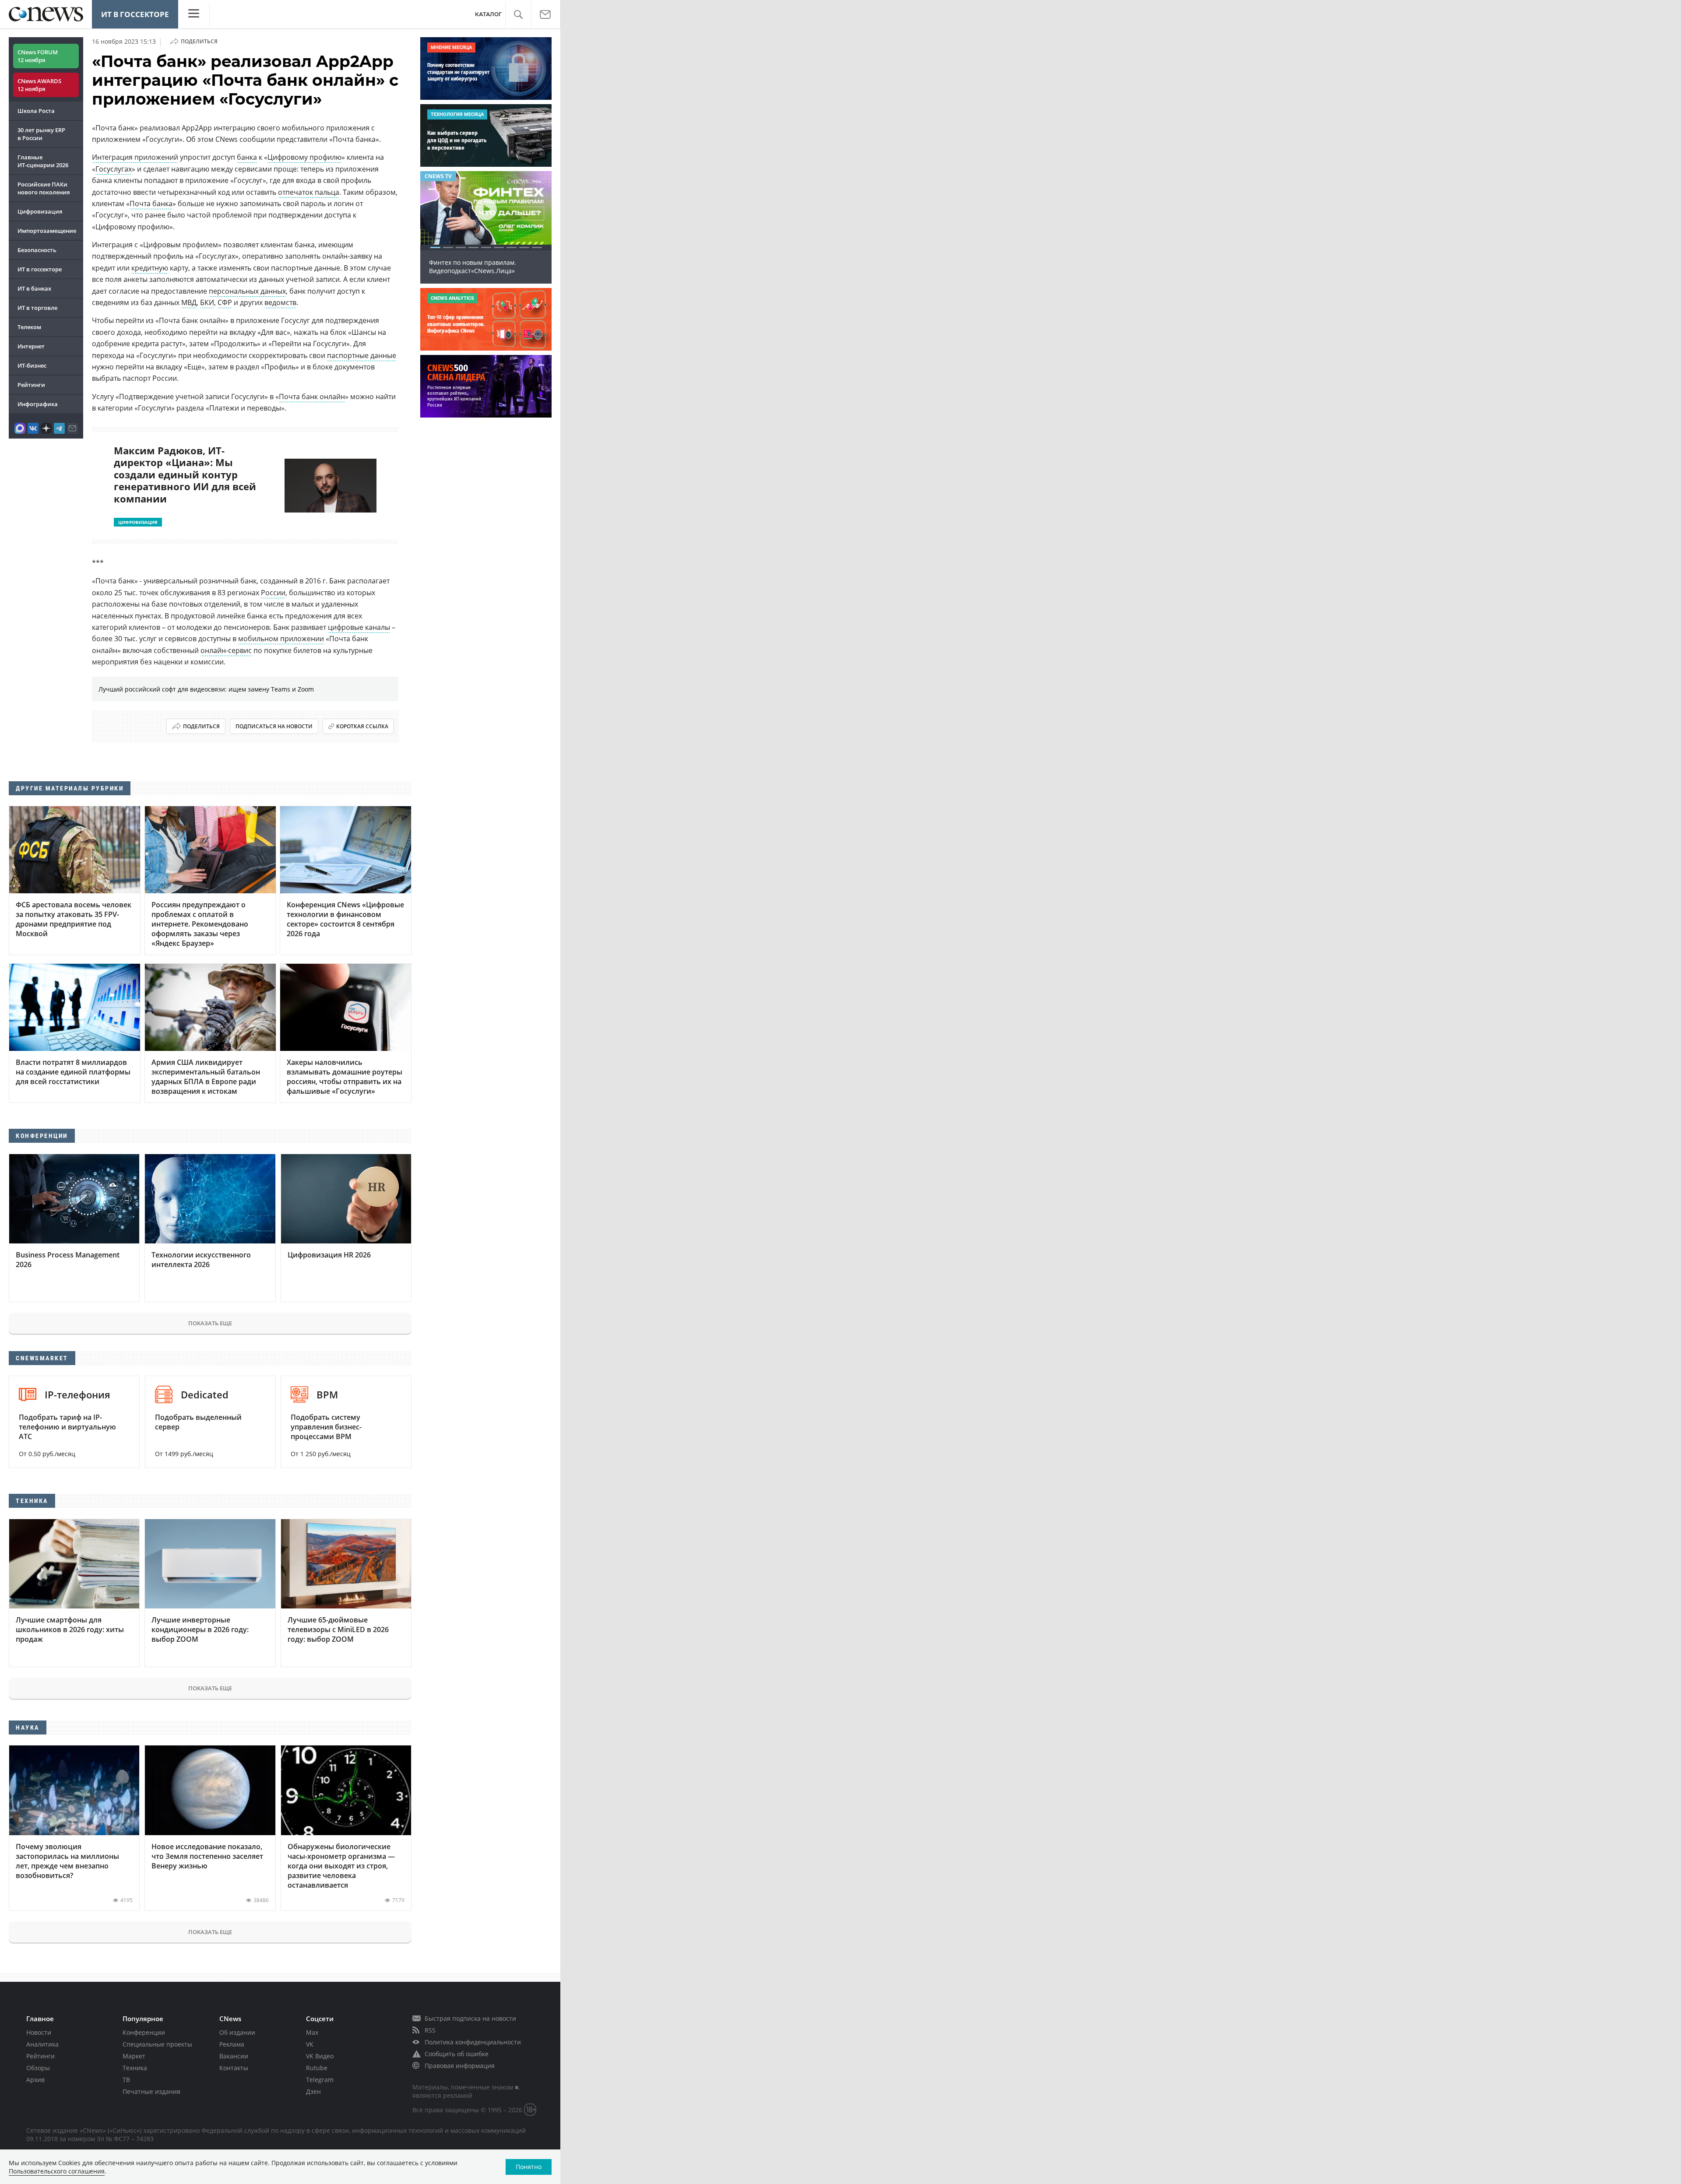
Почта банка (151, 204)
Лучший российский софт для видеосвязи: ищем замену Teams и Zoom (206, 689)
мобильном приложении (281, 639)
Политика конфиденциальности (473, 2042)
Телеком (29, 327)
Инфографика (38, 404)
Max (312, 2032)
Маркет (134, 2056)
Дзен (313, 2091)
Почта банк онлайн (312, 397)
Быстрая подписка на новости (470, 2018)
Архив (35, 2080)
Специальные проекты (157, 2044)
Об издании (237, 2032)
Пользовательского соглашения (57, 2171)
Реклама (232, 2044)
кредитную (150, 268)
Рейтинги (31, 385)
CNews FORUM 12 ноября (38, 56)
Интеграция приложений (135, 157)
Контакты (234, 2068)
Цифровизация (40, 211)
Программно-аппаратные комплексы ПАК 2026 (485, 267)
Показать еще (210, 1323)
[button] (518, 15)
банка (247, 157)
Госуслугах (114, 169)
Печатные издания (151, 2091)
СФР (225, 302)
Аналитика (42, 2044)
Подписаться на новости (274, 726)
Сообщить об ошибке (457, 2054)
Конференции (144, 2032)
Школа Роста (36, 111)
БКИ (207, 302)
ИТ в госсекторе (135, 14)
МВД (189, 302)
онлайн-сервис (226, 650)
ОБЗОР (434, 176)
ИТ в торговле (37, 308)
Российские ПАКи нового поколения (44, 188)
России (273, 593)
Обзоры (38, 2068)
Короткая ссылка (362, 726)
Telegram (320, 2080)
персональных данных (247, 291)
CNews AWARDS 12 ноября (39, 85)
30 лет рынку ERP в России (41, 134)
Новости (39, 2032)
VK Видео (320, 2056)
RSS (430, 2030)
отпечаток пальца (309, 192)
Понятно (529, 2167)
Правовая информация (460, 2066)
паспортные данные (362, 355)
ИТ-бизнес (32, 365)
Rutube (317, 2068)
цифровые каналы (359, 627)
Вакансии (234, 2056)
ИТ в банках (34, 288)
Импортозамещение (47, 231)
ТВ (126, 2080)
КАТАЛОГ (488, 14)
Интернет (31, 346)
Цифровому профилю (304, 157)
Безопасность (37, 250)
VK (310, 2044)
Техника (135, 2068)
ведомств (280, 302)
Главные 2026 (43, 161)
